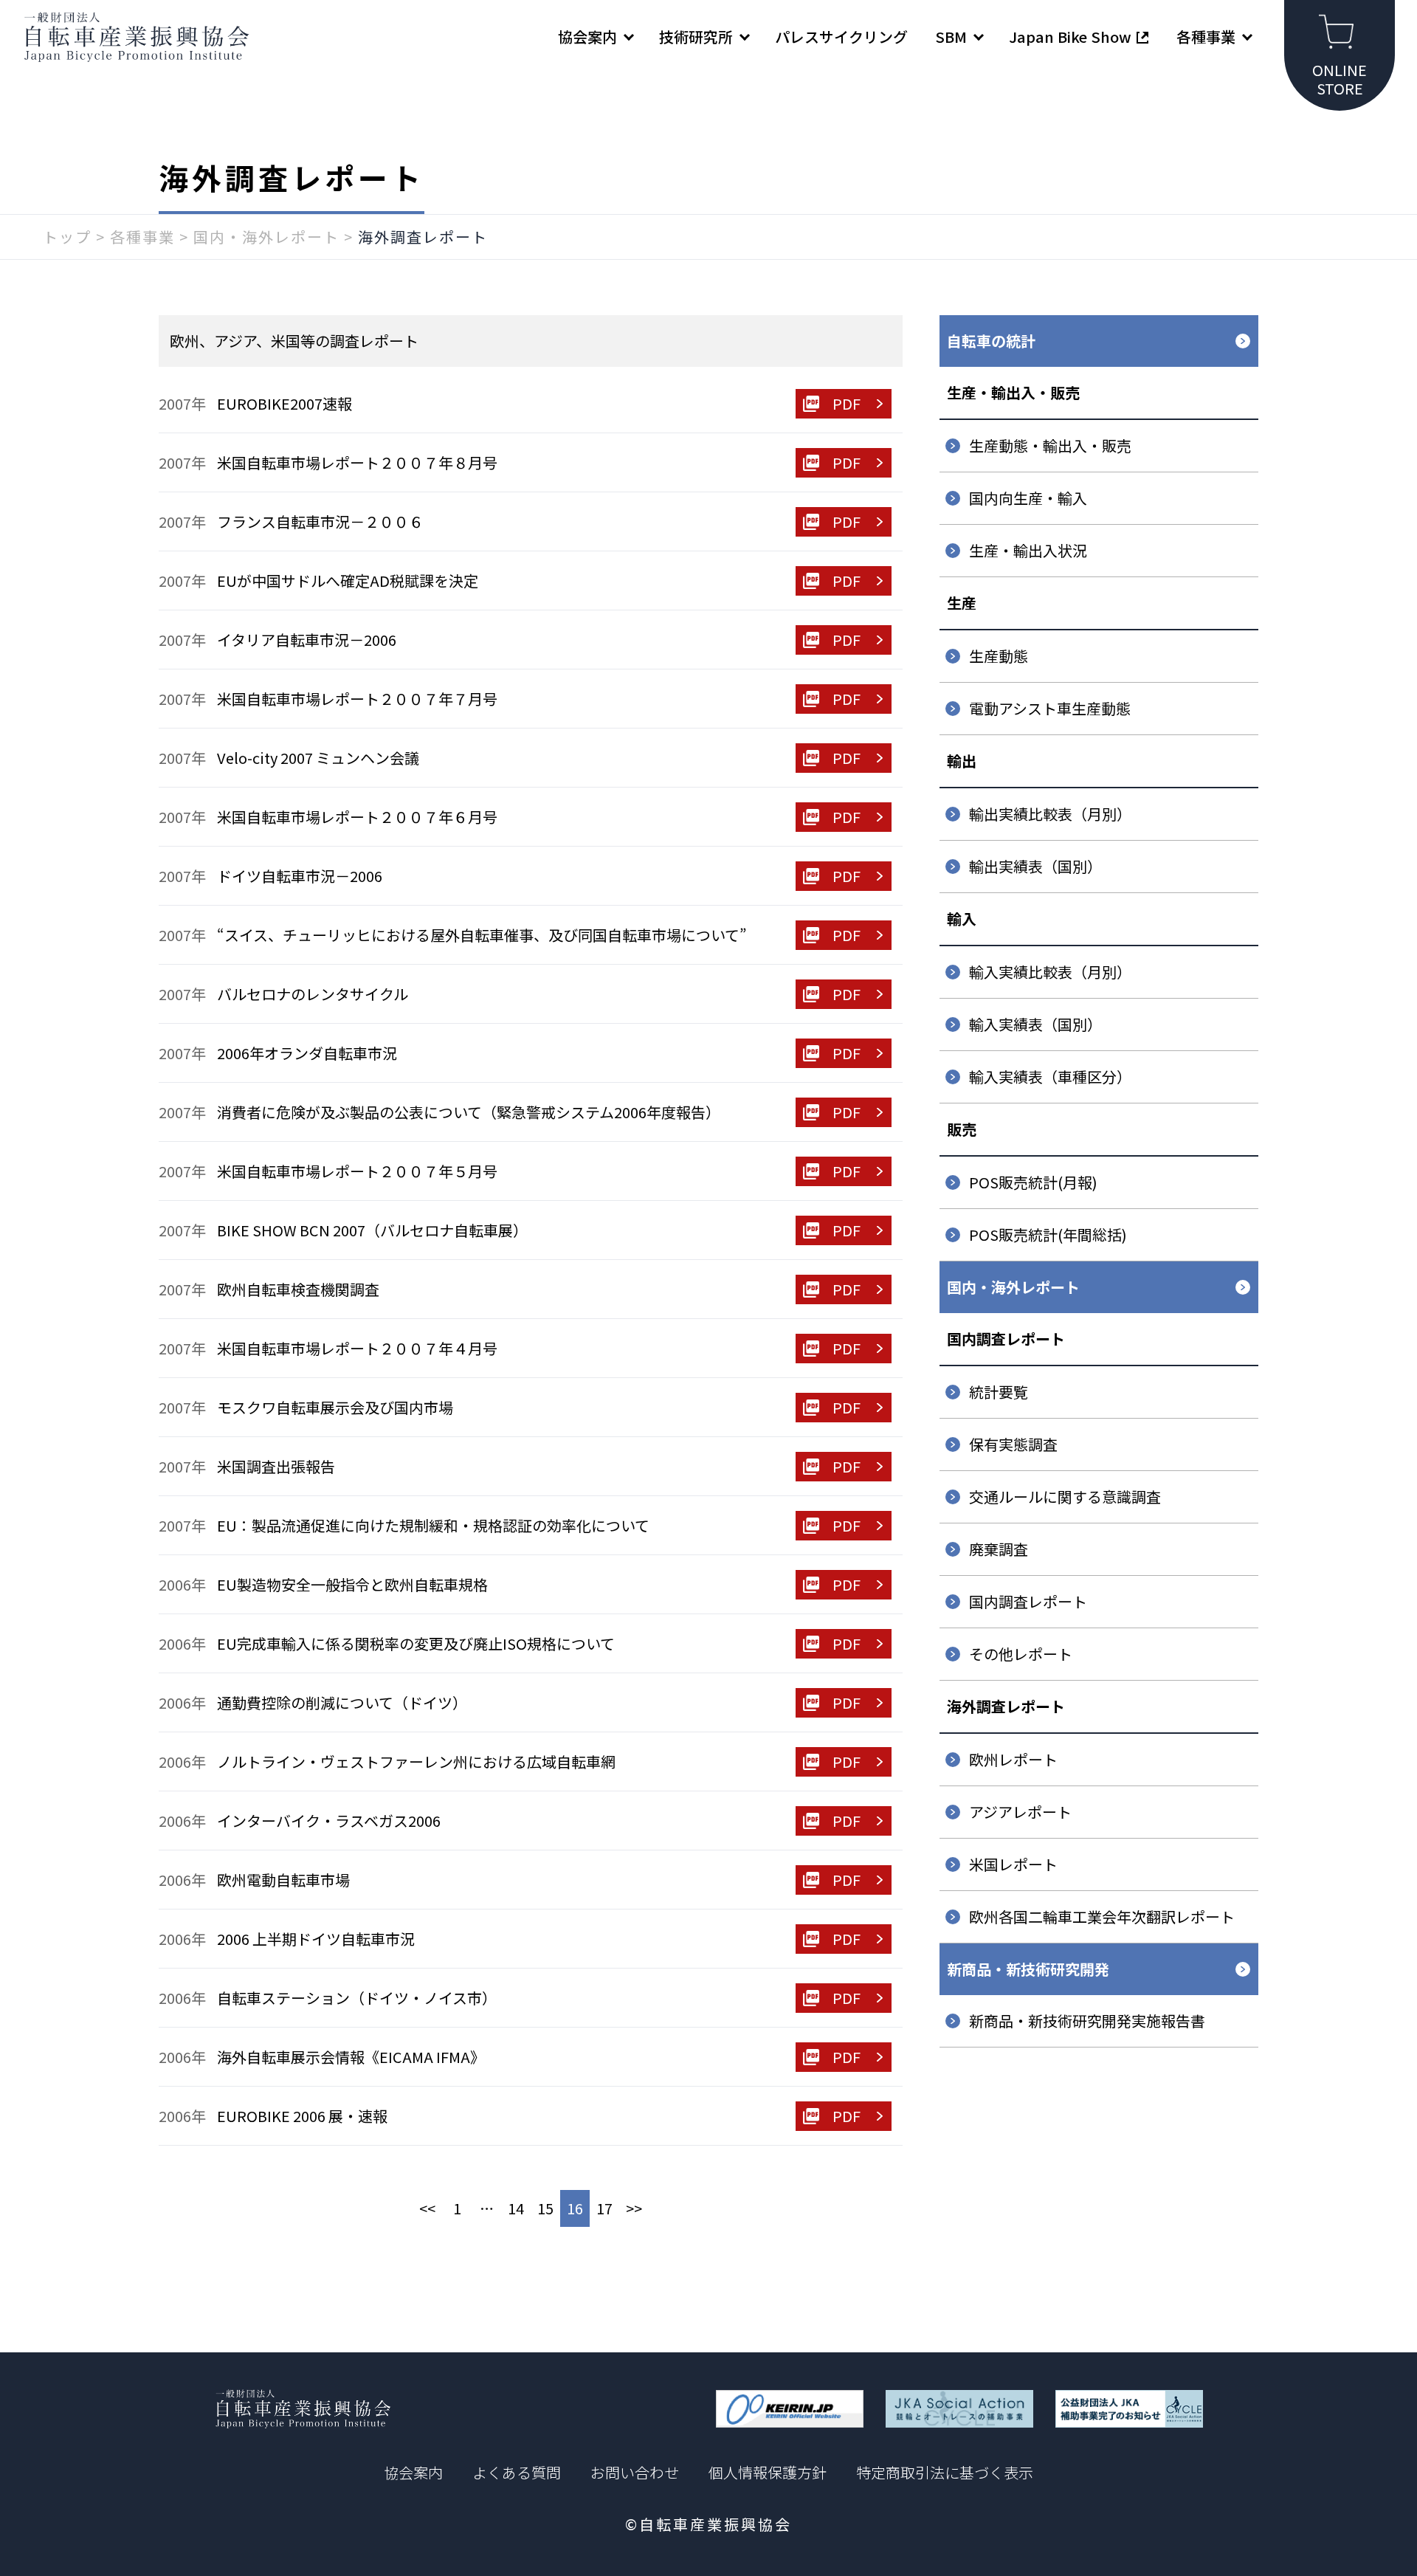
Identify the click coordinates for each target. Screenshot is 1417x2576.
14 (516, 2208)
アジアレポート (1020, 1812)
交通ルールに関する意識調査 (1065, 1497)
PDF (847, 403)
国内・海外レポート (1013, 1287)
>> (634, 2208)
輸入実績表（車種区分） (1050, 1077)
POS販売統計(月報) (1033, 1182)
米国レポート (1013, 1864)
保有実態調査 (1013, 1444)
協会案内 (413, 2472)
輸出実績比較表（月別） (1050, 814)
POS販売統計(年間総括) (1048, 1234)
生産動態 (999, 656)
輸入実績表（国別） (1035, 1024)
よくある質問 (517, 2472)
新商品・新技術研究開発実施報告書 (1087, 2021)
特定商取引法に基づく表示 (945, 2472)
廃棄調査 (999, 1549)
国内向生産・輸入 (1028, 498)
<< (427, 2208)
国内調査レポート (1028, 1601)
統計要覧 (999, 1392)
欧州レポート (1013, 1759)
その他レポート (1021, 1654)
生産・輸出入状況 (1028, 550)
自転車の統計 (991, 341)
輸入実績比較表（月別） (1050, 972)
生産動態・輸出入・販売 (1050, 445)
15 (545, 2208)
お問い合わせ (635, 2472)
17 (604, 2208)
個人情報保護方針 (768, 2472)
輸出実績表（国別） (1035, 866)
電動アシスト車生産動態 (1050, 708)
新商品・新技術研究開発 (1028, 1969)
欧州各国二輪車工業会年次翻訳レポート (1102, 1916)
